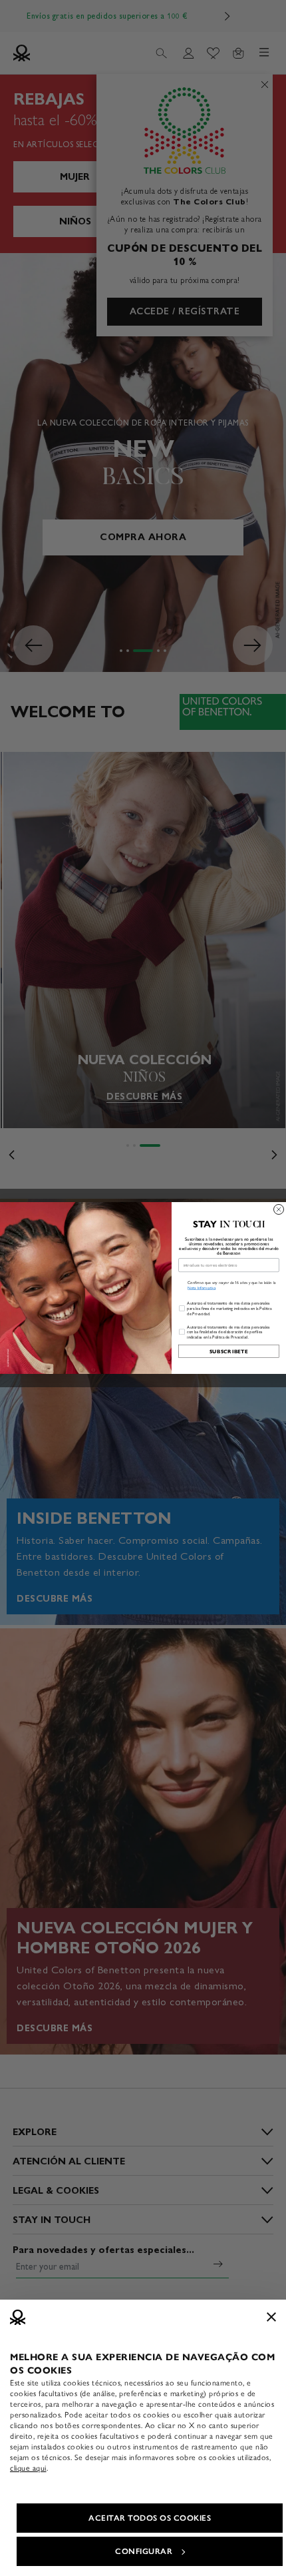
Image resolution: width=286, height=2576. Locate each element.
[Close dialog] (279, 1209)
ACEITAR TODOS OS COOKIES (150, 2518)
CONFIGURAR (144, 2551)
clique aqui (28, 2468)
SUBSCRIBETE (229, 1351)
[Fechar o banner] (271, 2317)
